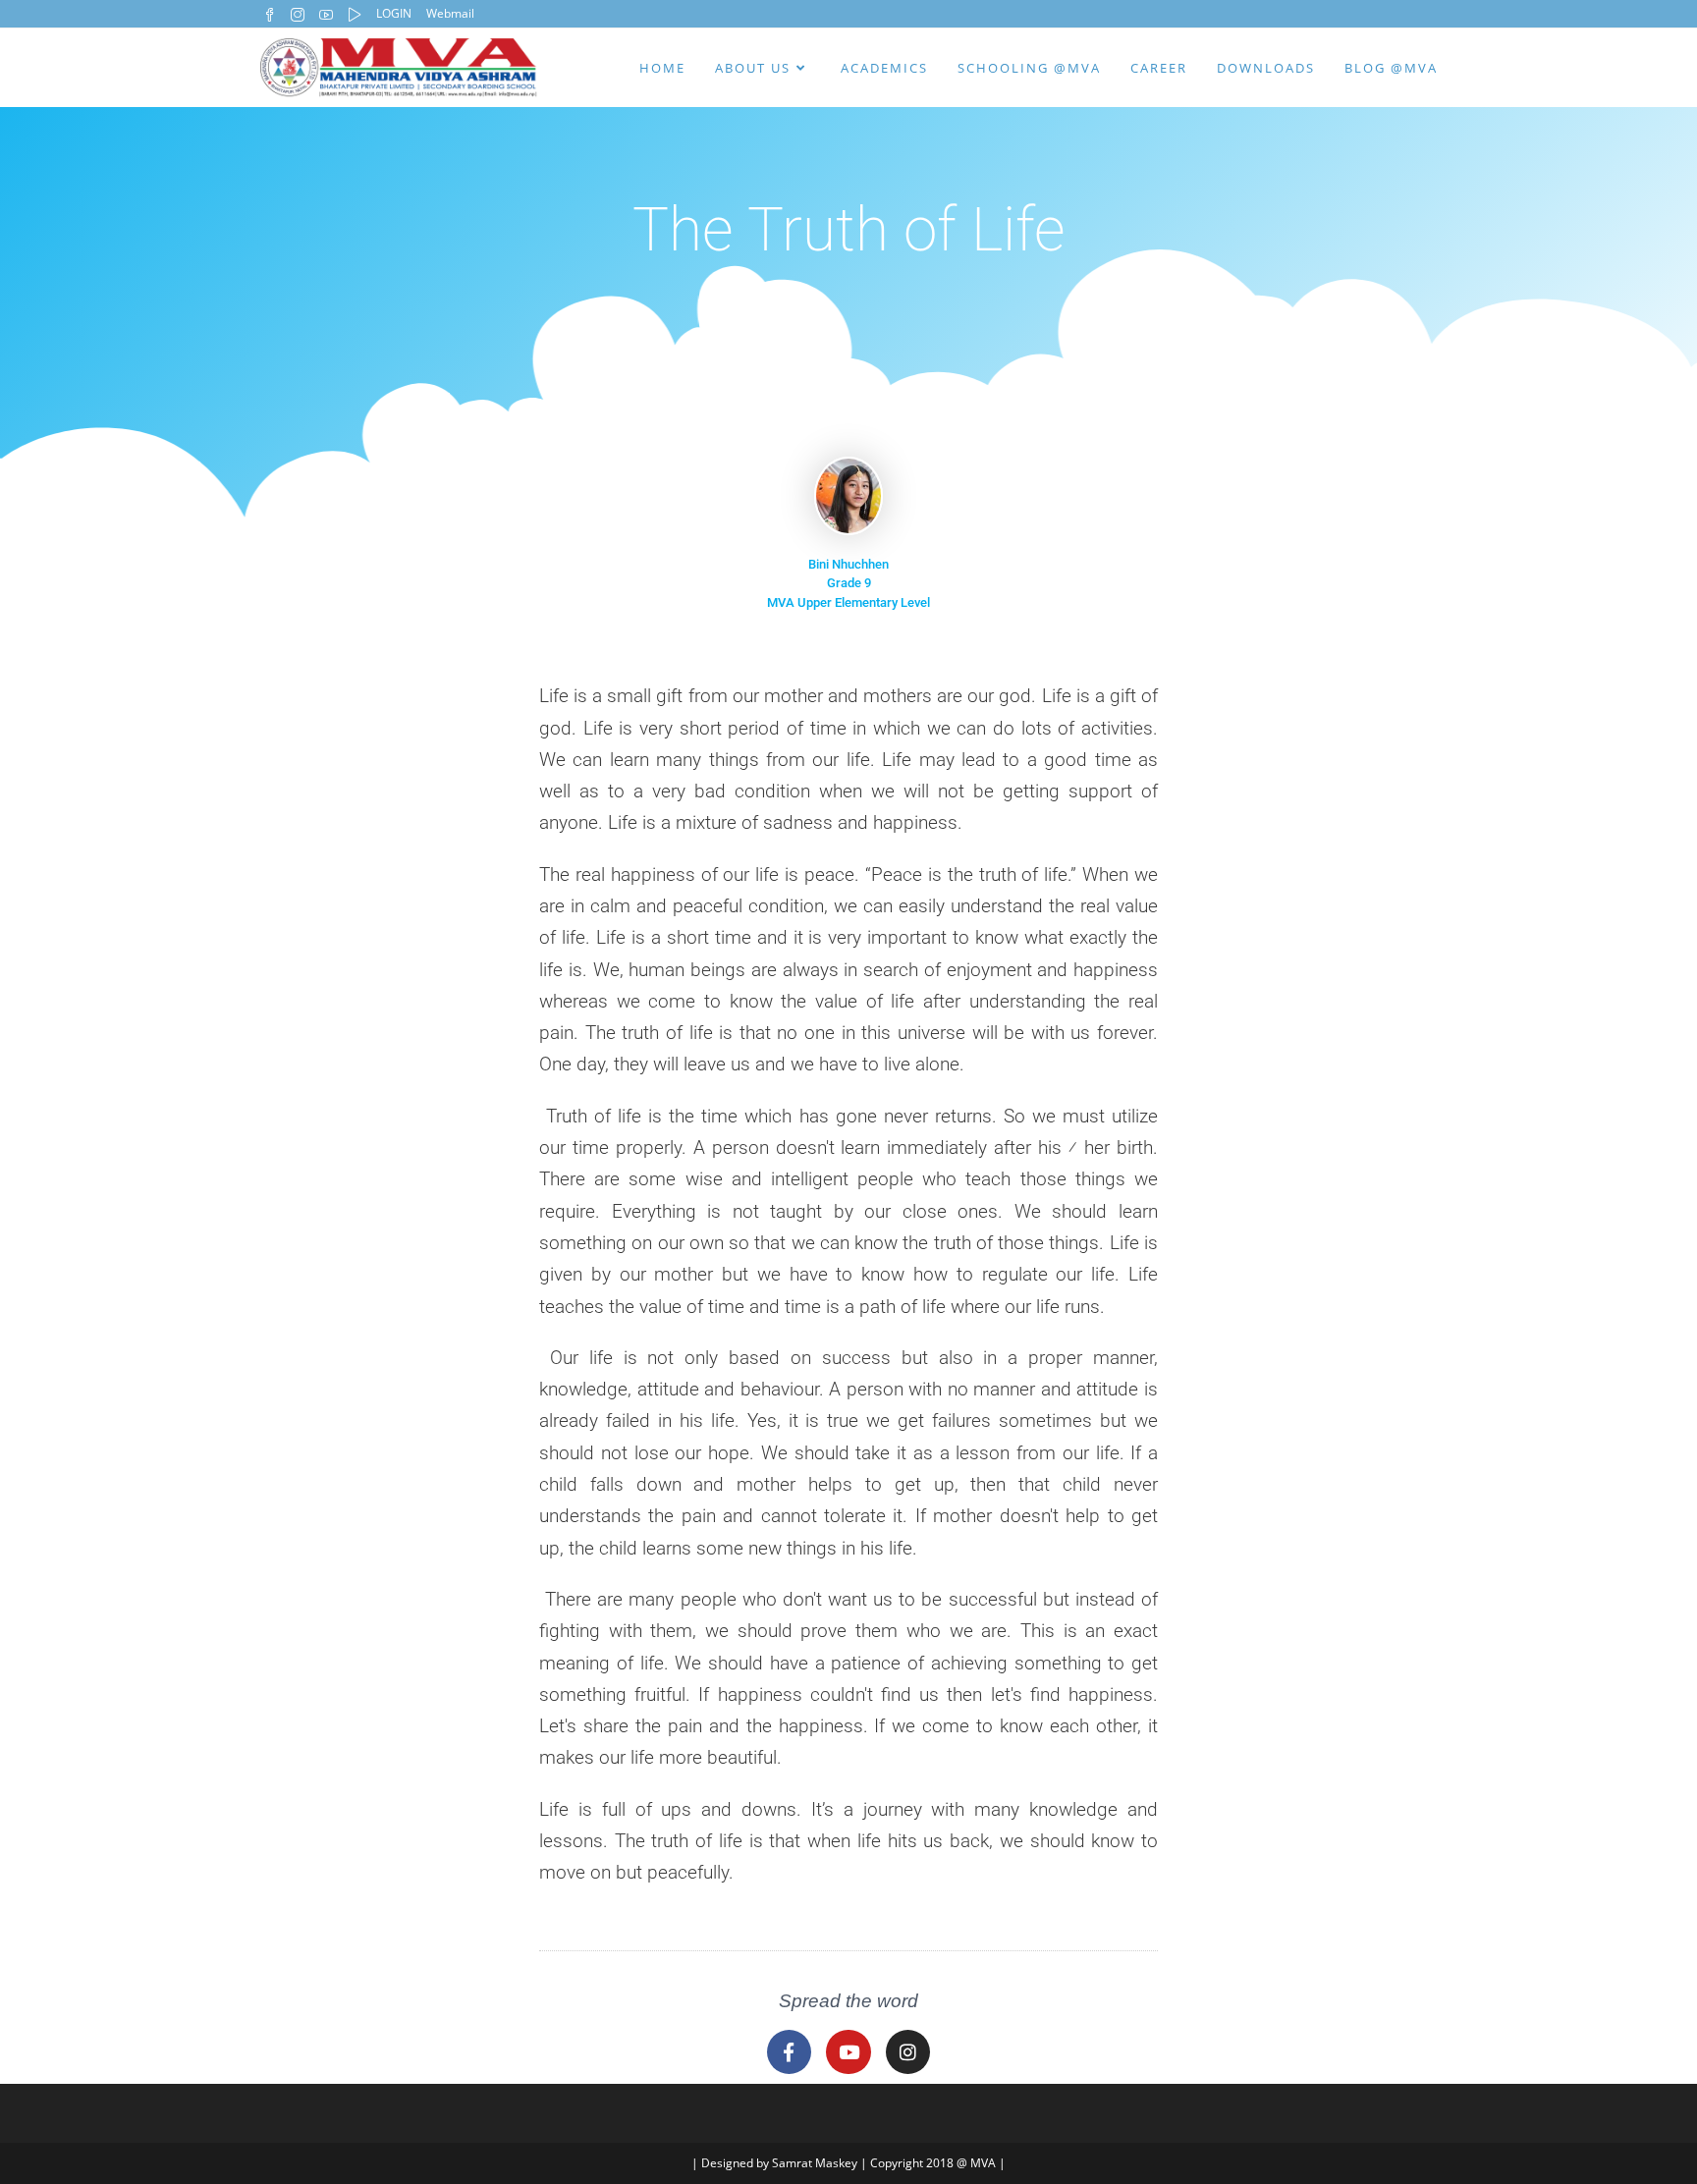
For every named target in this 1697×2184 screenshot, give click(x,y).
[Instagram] (908, 2052)
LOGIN (394, 13)
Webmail (450, 13)
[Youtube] (848, 2052)
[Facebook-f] (790, 2052)
